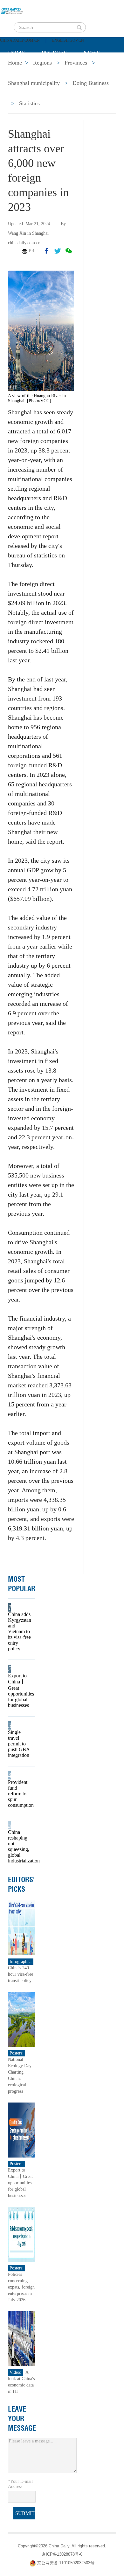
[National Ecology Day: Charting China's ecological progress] (21, 2019)
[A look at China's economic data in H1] (21, 2338)
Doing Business (91, 83)
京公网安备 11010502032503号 (66, 2563)
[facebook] (46, 251)
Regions (100, 69)
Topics (61, 69)
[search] (79, 27)
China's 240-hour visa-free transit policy (21, 1974)
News (92, 53)
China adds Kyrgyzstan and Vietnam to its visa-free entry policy (19, 1631)
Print (33, 251)
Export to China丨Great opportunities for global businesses (19, 1690)
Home (16, 53)
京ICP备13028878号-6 (62, 2554)
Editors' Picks (21, 1884)
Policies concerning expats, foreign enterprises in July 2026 (21, 2287)
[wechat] (69, 251)
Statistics (29, 103)
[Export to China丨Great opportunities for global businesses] (21, 2130)
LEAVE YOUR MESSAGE (22, 2419)
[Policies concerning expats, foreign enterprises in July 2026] (21, 2234)
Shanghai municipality (34, 83)
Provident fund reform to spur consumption (19, 1794)
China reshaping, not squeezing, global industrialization (19, 1846)
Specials (21, 69)
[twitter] (58, 251)
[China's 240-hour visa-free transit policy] (21, 1927)
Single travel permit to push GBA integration (19, 1744)
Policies (54, 53)
